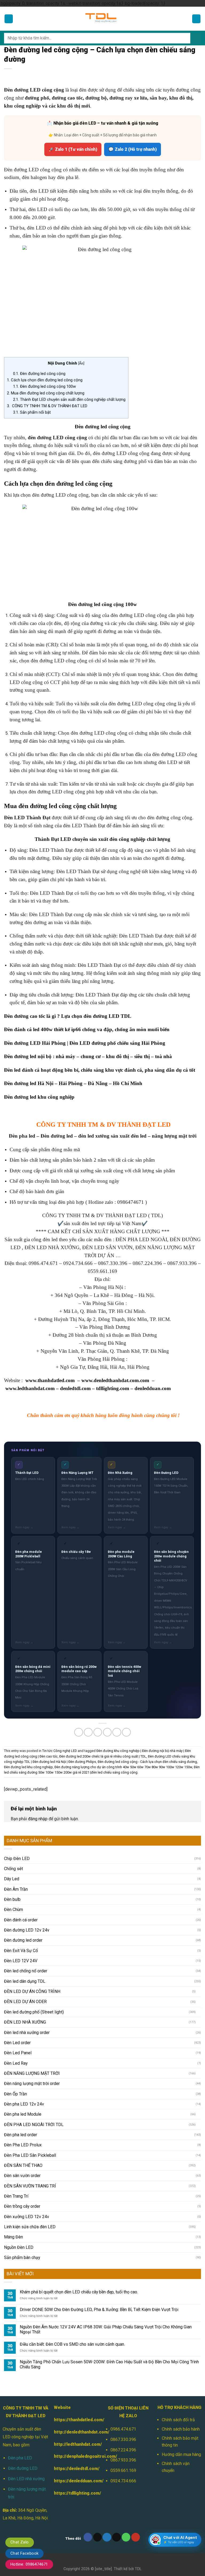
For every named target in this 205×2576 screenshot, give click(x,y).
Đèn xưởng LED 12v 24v (27, 2217)
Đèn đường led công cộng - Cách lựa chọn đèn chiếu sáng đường (147, 1762)
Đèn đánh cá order (21, 1920)
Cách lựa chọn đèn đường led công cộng (45, 380)
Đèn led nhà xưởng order (27, 2033)
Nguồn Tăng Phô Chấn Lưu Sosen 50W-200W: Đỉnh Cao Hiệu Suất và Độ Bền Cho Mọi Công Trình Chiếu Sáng (109, 2364)
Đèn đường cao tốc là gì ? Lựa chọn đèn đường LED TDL (68, 1016)
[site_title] (103, 2569)
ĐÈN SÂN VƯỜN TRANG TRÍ (30, 2186)
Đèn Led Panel (18, 2053)
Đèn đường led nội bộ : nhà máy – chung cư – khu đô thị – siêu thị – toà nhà (88, 1056)
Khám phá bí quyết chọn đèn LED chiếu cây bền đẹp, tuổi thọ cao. (79, 2292)
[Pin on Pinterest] (117, 1732)
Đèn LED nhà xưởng (26, 2479)
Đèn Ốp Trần (15, 2094)
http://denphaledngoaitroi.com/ (86, 2456)
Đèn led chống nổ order (26, 1971)
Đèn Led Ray (16, 2063)
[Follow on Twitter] (107, 2537)
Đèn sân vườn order (22, 2176)
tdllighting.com (113, 1388)
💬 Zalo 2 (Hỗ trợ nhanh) (133, 149)
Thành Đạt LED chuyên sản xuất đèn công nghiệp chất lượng (69, 399)
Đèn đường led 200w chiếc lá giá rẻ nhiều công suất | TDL (103, 1756)
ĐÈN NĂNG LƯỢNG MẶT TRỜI (32, 2073)
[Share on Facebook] (88, 1732)
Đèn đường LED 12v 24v (27, 1930)
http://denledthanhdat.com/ (82, 2432)
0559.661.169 (123, 2470)
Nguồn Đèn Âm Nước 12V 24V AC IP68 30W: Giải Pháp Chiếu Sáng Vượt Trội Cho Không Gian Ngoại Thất (106, 2329)
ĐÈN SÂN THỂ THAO (23, 2165)
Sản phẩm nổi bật (32, 412)
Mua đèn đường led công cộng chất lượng (46, 393)
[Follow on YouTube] (136, 2537)
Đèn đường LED (23, 2468)
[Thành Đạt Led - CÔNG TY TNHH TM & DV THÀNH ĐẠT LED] (102, 19)
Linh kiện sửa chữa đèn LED (30, 2227)
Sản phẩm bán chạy (22, 2258)
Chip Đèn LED (17, 1859)
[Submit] (196, 38)
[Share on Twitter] (98, 1732)
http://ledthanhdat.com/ (78, 2444)
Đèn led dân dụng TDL (25, 1981)
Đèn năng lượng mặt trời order (32, 2084)
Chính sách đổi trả (178, 2420)
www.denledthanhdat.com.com (115, 1380)
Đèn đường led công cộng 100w (44, 386)
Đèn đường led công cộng (39, 374)
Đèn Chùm (13, 1910)
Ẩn (81, 363)
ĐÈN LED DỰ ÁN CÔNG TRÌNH (32, 1991)
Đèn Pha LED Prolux (23, 2145)
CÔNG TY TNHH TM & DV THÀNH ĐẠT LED (47, 406)
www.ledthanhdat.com (30, 1388)
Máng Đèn (13, 2237)
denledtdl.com (75, 1388)
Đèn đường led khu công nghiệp (39, 1097)
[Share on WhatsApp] (79, 1732)
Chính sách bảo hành (181, 2429)
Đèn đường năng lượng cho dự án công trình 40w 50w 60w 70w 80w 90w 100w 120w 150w (123, 1767)
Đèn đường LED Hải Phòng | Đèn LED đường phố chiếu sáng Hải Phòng (85, 1043)
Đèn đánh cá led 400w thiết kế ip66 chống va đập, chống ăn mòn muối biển (87, 1029)
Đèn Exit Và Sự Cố (21, 1951)
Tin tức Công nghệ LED (60, 1751)
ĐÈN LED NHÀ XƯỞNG (25, 2022)
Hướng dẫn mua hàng (181, 2454)
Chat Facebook (24, 2553)
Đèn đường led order (23, 1940)
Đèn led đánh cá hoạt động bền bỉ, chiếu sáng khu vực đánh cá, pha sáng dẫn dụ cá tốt (100, 1070)
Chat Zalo (20, 2542)
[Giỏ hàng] (196, 19)
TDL (138, 2569)
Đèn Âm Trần (16, 1889)
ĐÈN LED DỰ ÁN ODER (25, 2002)
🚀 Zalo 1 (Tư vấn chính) (73, 149)
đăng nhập (38, 1819)
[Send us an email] (117, 2537)
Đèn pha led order (21, 2135)
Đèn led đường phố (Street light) (34, 2012)
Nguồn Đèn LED (19, 2247)
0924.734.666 (123, 2481)
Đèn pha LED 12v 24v (24, 2104)
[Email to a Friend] (107, 1732)
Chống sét (13, 1869)
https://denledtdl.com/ (77, 2469)
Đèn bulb (12, 1899)
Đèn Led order (17, 2043)
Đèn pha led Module (23, 2114)
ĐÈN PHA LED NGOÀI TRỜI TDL (34, 2125)
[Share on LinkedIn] (126, 1732)
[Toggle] (199, 1992)
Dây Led (12, 1879)
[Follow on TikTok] (98, 2537)
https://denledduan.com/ (79, 2481)
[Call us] (126, 2537)
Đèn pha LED (20, 2458)
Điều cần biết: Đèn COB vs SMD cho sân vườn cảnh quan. (72, 2344)
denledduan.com (153, 1388)
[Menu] (9, 19)
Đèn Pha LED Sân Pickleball (30, 2155)
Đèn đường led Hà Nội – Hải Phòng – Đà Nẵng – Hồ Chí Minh (73, 1083)
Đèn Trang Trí (16, 2196)
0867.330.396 (123, 2440)
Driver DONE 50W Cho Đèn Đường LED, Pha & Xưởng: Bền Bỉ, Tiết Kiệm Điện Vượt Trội (99, 2310)
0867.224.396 (123, 2450)
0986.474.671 (123, 2429)
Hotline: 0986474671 (29, 2564)
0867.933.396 (123, 2460)
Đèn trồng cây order (22, 2206)
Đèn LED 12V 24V (21, 1961)
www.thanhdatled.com (50, 1380)
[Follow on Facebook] (88, 2537)
